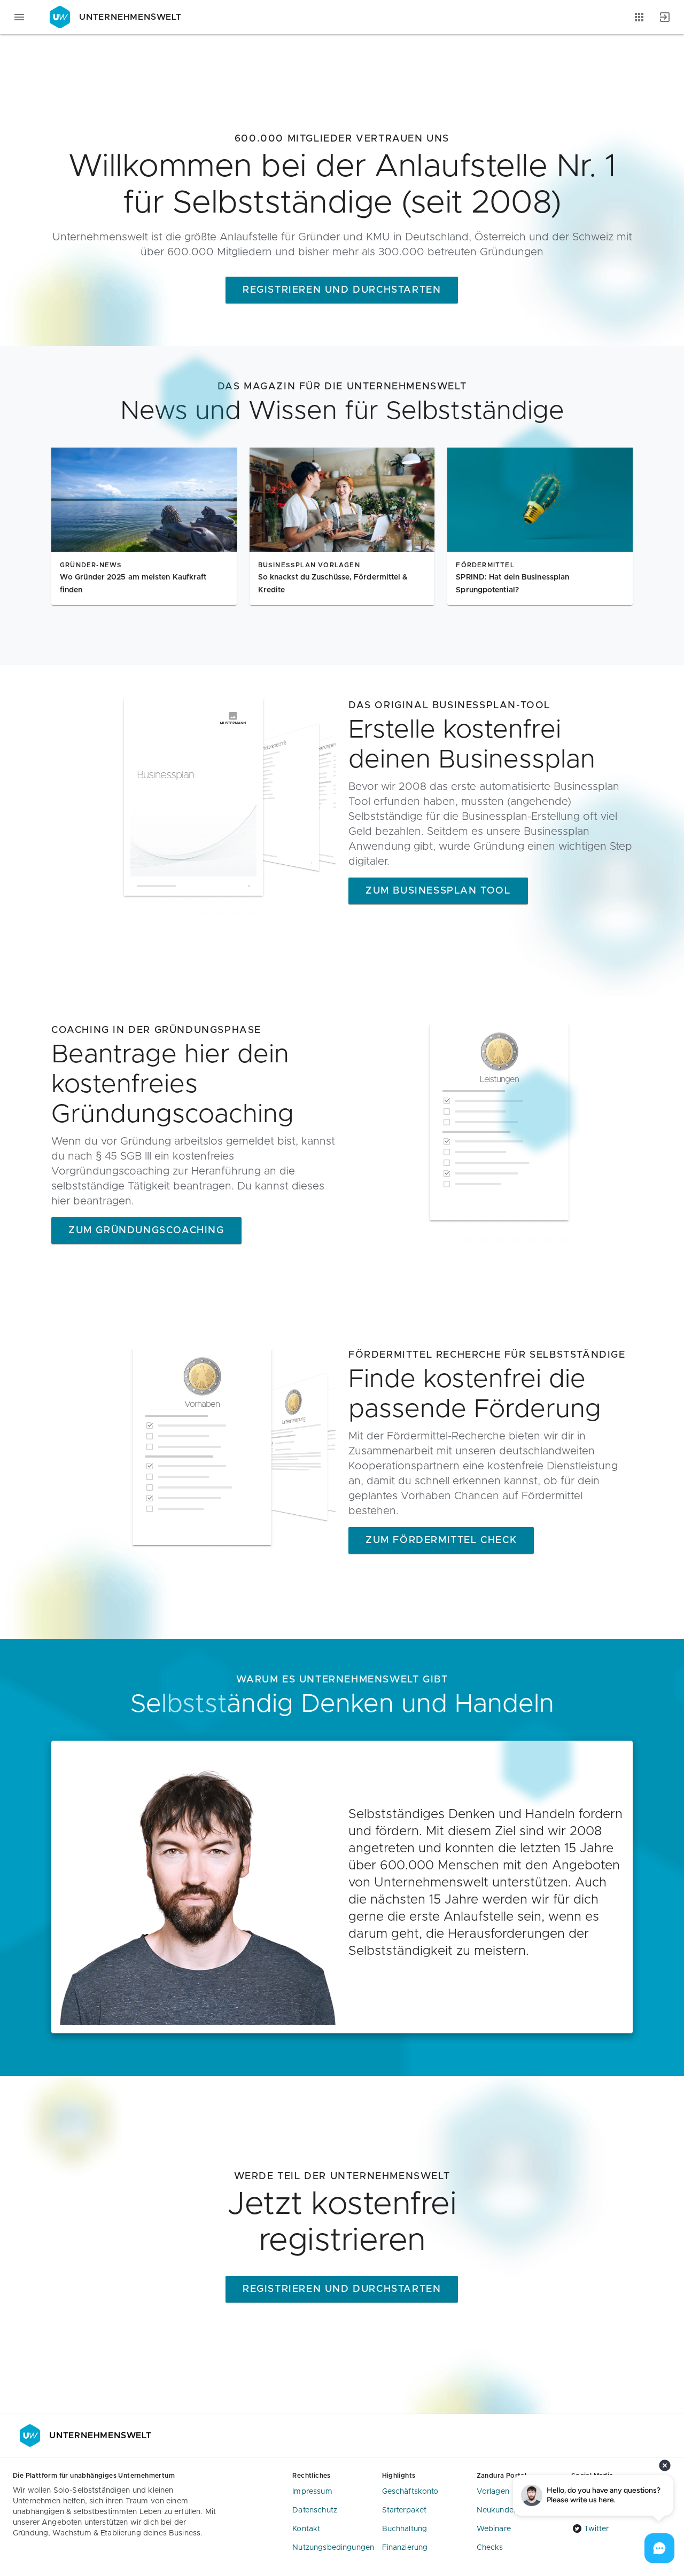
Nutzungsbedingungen (333, 2548)
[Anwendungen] (639, 17)
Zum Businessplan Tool (438, 891)
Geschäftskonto (410, 2492)
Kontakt (306, 2529)
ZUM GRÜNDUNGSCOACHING (146, 1231)
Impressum (312, 2492)
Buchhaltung (405, 2529)
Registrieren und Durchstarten (342, 290)
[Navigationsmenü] (19, 17)
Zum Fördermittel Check (441, 1540)
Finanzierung (405, 2548)
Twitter (596, 2529)
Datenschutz (315, 2510)
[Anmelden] (665, 17)
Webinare (494, 2529)
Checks (490, 2548)
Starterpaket (405, 2510)
